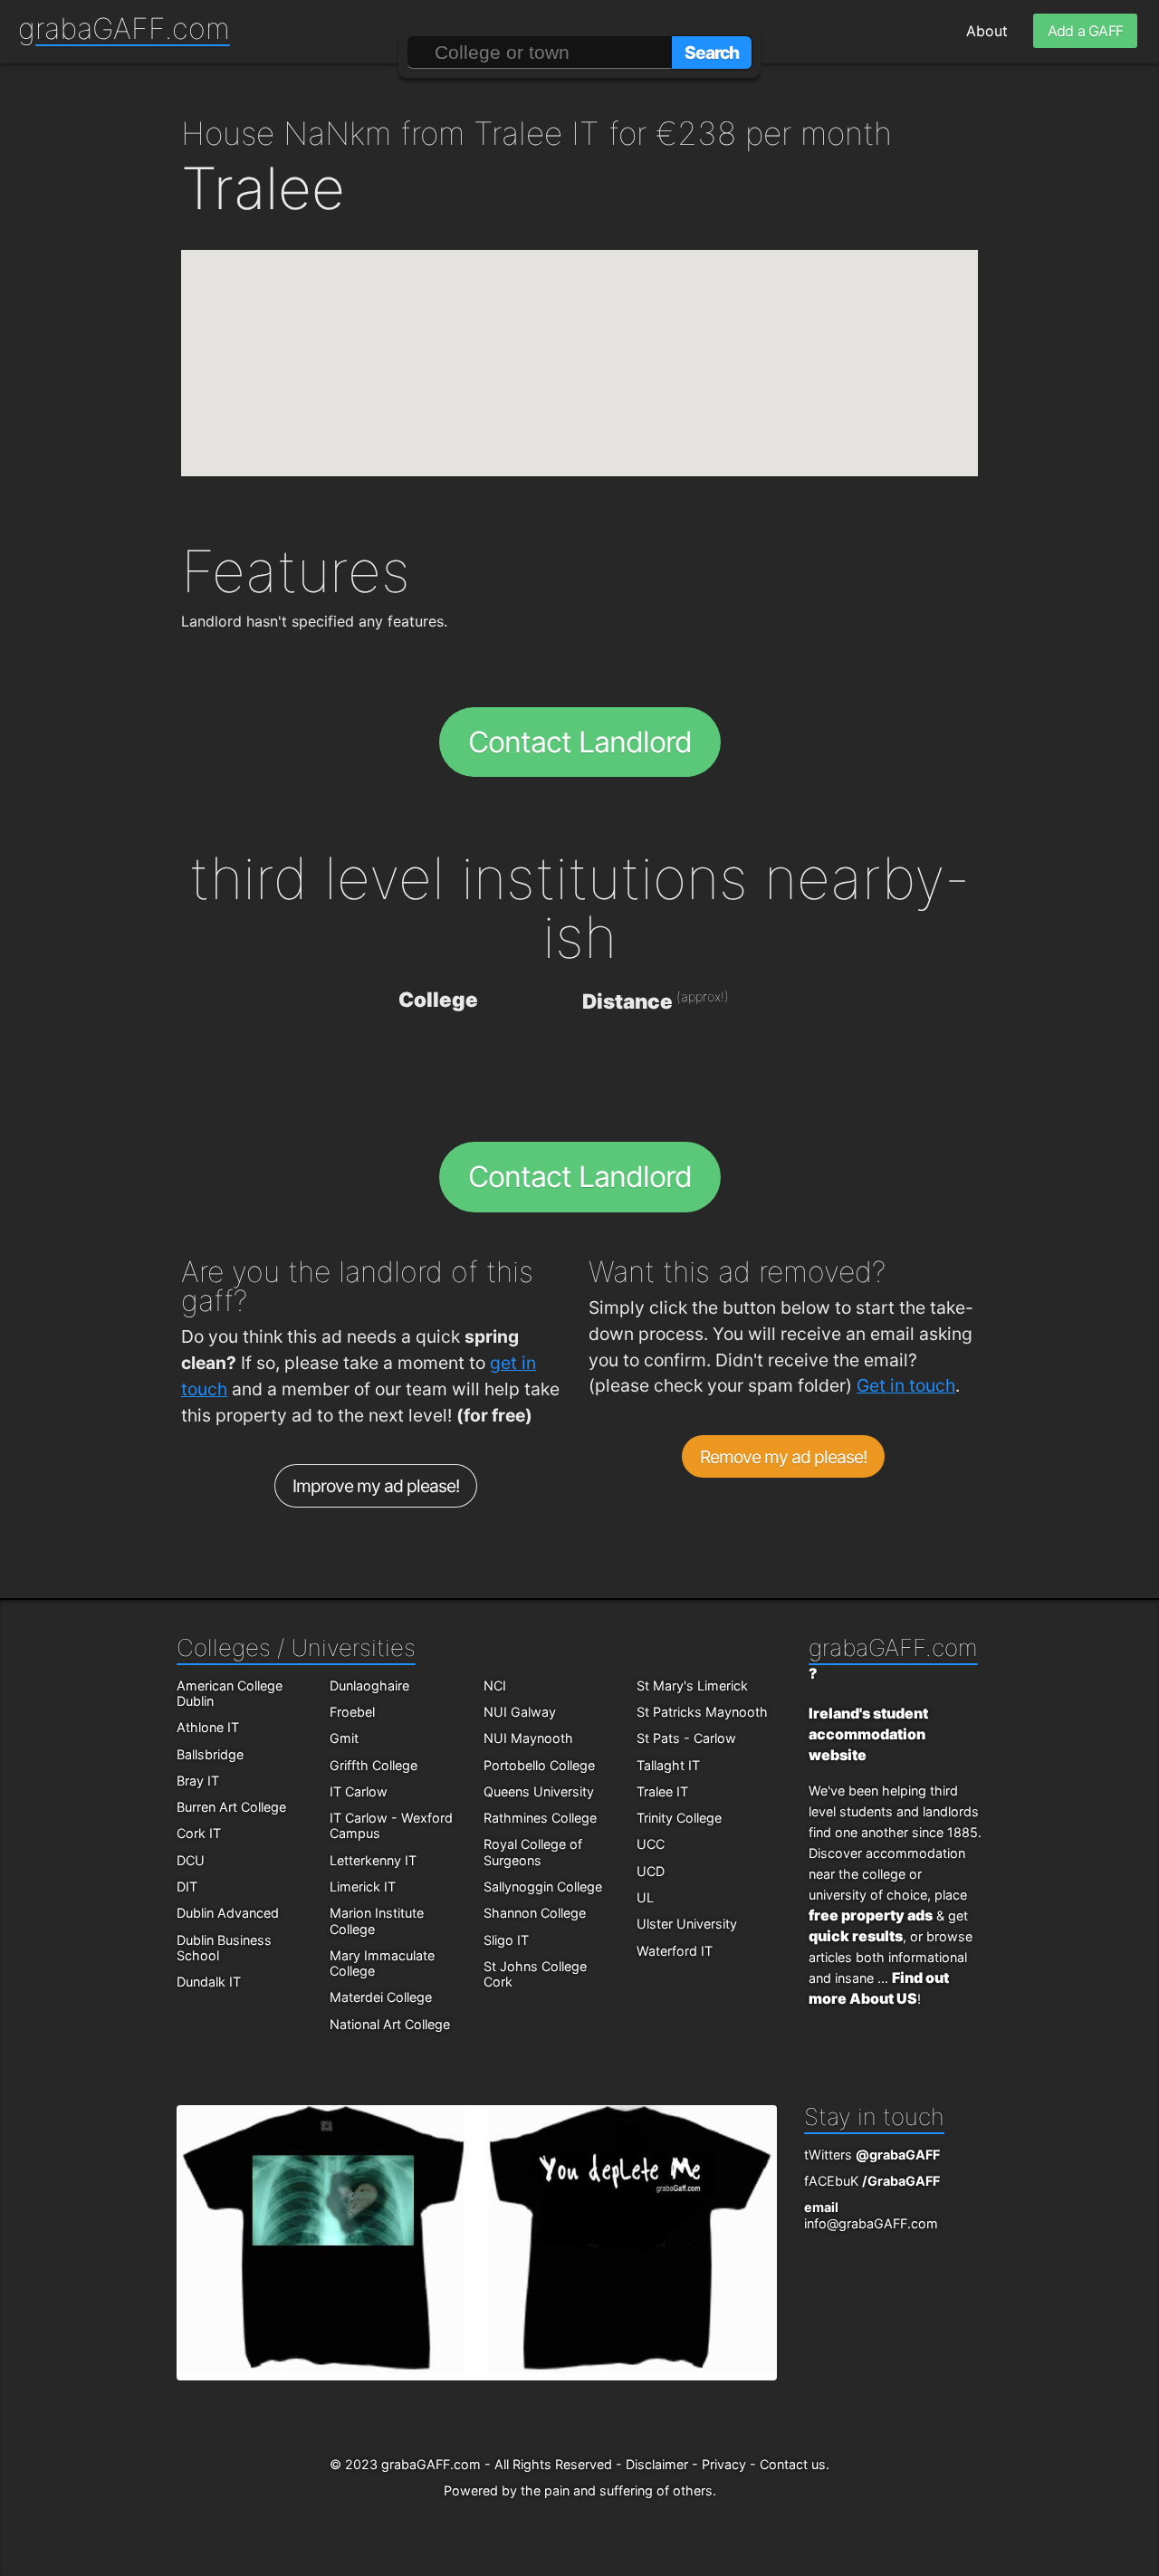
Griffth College (374, 1765)
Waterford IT (675, 1951)
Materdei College (381, 1997)
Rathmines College (540, 1818)
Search (712, 53)
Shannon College (535, 1913)
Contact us (793, 2464)
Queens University (539, 1791)
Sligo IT (506, 1940)
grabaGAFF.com (124, 29)
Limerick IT (363, 1887)
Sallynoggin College (543, 1887)
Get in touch (906, 1385)
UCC (651, 1844)
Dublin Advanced (228, 1913)
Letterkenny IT (373, 1860)
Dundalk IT (209, 1982)
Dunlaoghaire (369, 1685)
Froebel (352, 1712)
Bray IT (198, 1781)
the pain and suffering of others (617, 2490)
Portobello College (539, 1765)
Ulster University (687, 1924)
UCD (651, 1871)
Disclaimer (657, 2464)
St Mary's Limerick (692, 1685)
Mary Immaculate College (382, 1963)
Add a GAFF (1085, 31)
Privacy (724, 2464)
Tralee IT (662, 1791)
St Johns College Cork (535, 1974)
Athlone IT (208, 1727)
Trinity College (679, 1818)
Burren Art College (231, 1807)
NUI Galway (520, 1712)
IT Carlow (359, 1791)
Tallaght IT (668, 1765)
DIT (187, 1887)
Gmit (344, 1738)
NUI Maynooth (528, 1738)
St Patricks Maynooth (702, 1712)
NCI (495, 1685)
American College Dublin (230, 1693)
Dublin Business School (224, 1948)
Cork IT (199, 1833)
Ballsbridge (210, 1754)
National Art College (390, 2024)
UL (645, 1897)
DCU (191, 1860)
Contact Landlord (580, 742)
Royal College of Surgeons (533, 1852)
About (987, 31)
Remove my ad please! (784, 1457)
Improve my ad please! (376, 1486)
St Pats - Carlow (686, 1738)
